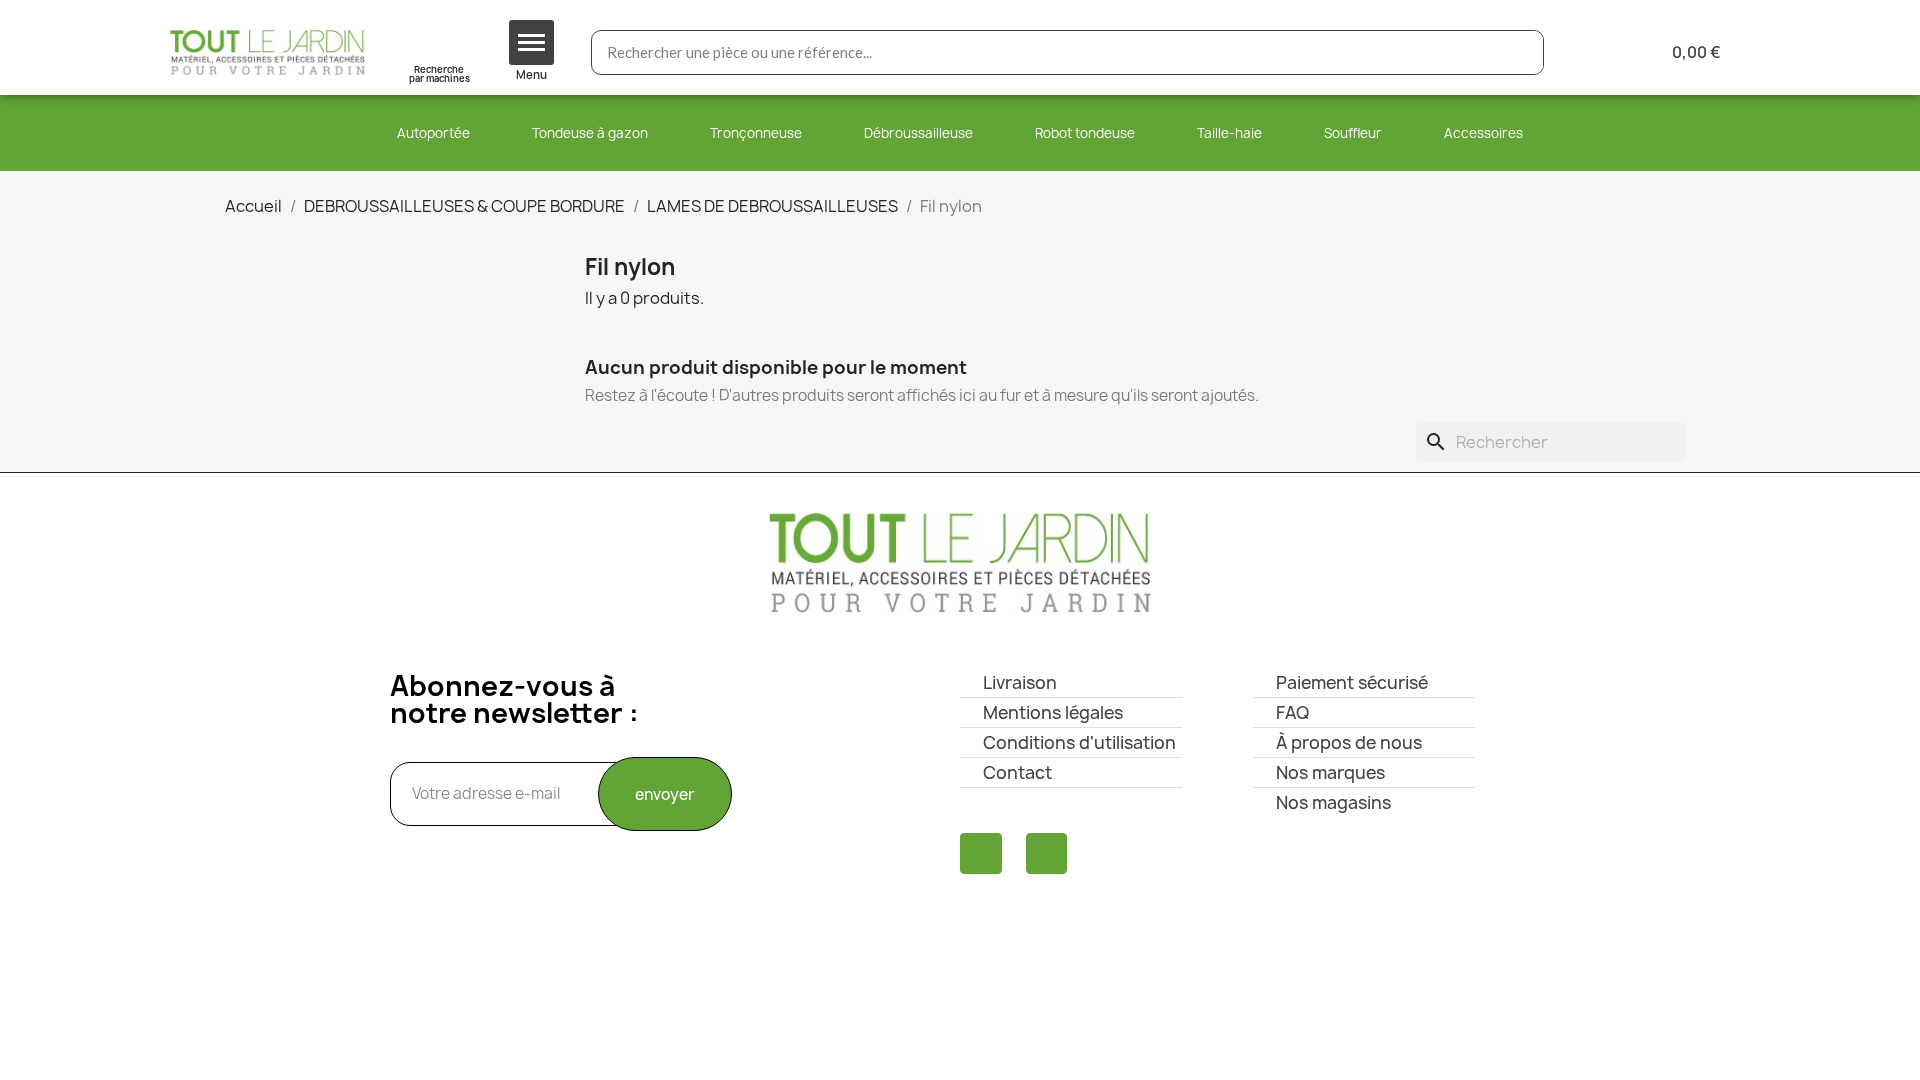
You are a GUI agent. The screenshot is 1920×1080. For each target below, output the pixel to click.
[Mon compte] (1591, 52)
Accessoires (1483, 133)
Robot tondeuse (1085, 133)
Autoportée (433, 133)
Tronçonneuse (756, 133)
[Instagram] (1047, 854)
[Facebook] (981, 854)
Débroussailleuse (918, 133)
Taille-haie (1229, 133)
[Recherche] (1520, 52)
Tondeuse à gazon (590, 133)
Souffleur (1353, 133)
